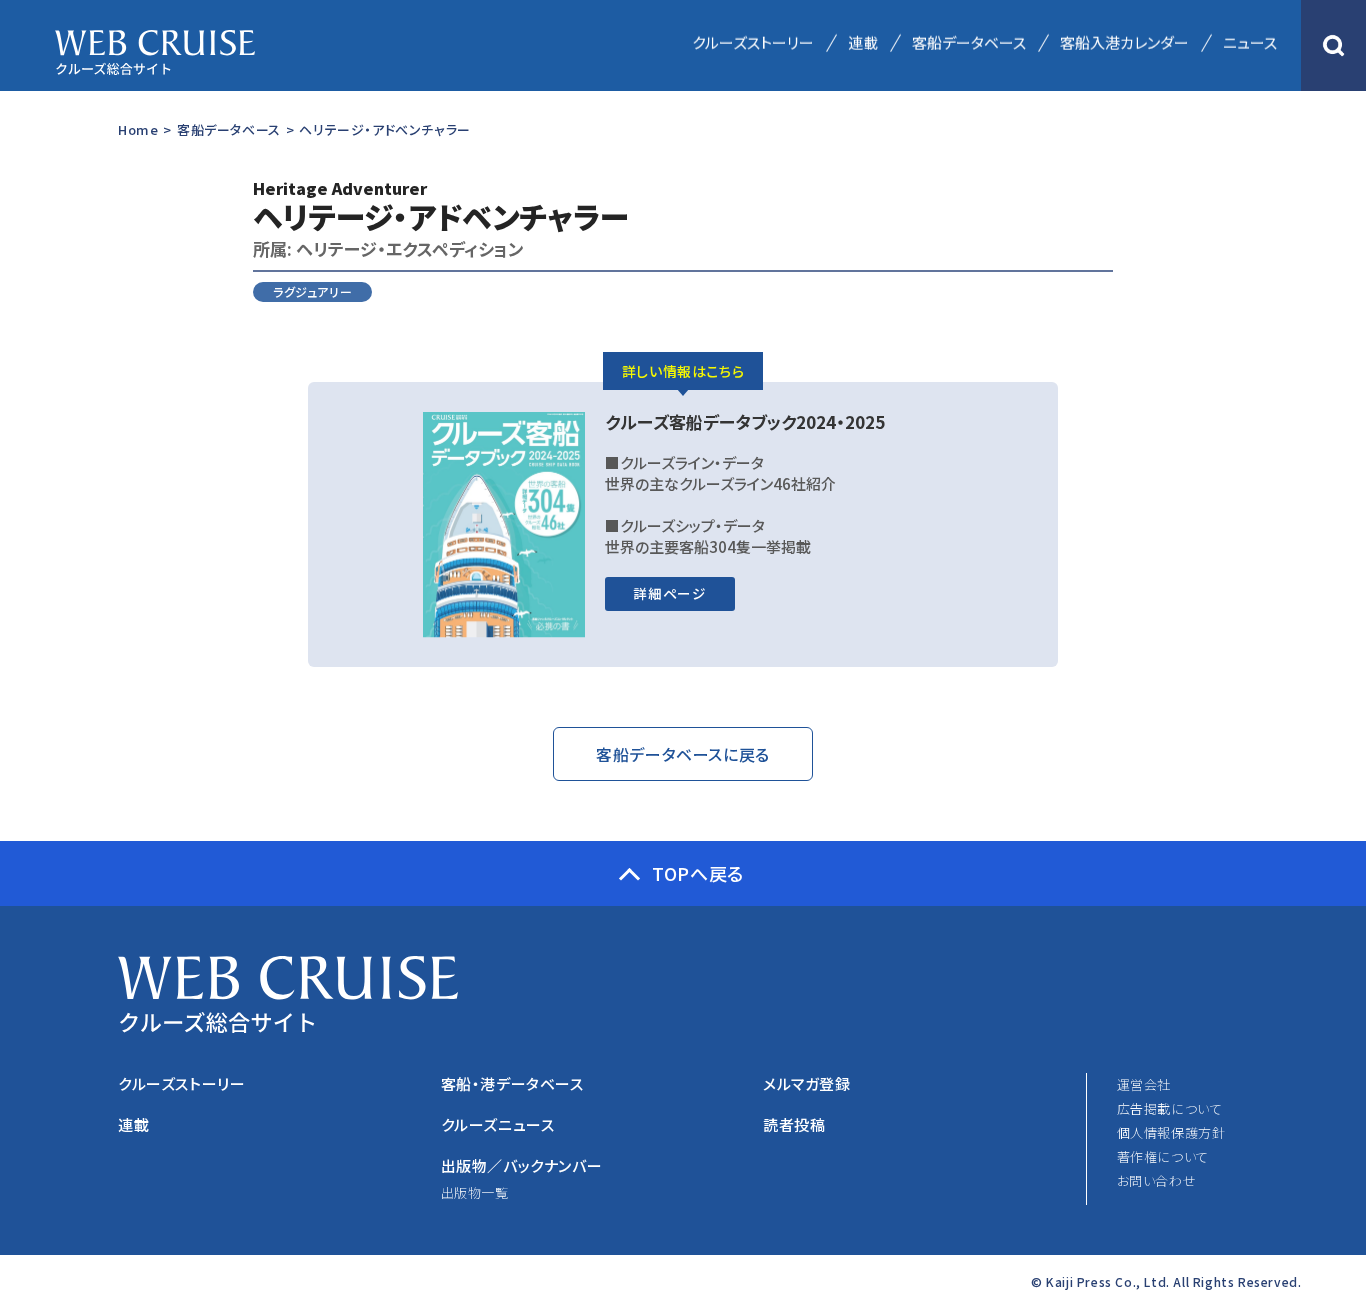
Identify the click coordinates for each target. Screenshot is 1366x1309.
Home (138, 129)
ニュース (1250, 42)
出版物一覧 (475, 1192)
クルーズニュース (498, 1124)
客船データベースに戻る (683, 754)
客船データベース (969, 42)
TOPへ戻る (698, 873)
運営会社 (1144, 1084)
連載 (863, 42)
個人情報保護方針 (1171, 1132)
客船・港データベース (512, 1083)
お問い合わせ (1157, 1180)
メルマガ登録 (807, 1083)
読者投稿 (794, 1124)
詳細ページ (669, 593)
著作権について (1163, 1156)
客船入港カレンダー (1124, 42)
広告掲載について (1170, 1108)
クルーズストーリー (753, 42)
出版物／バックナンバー (522, 1165)
